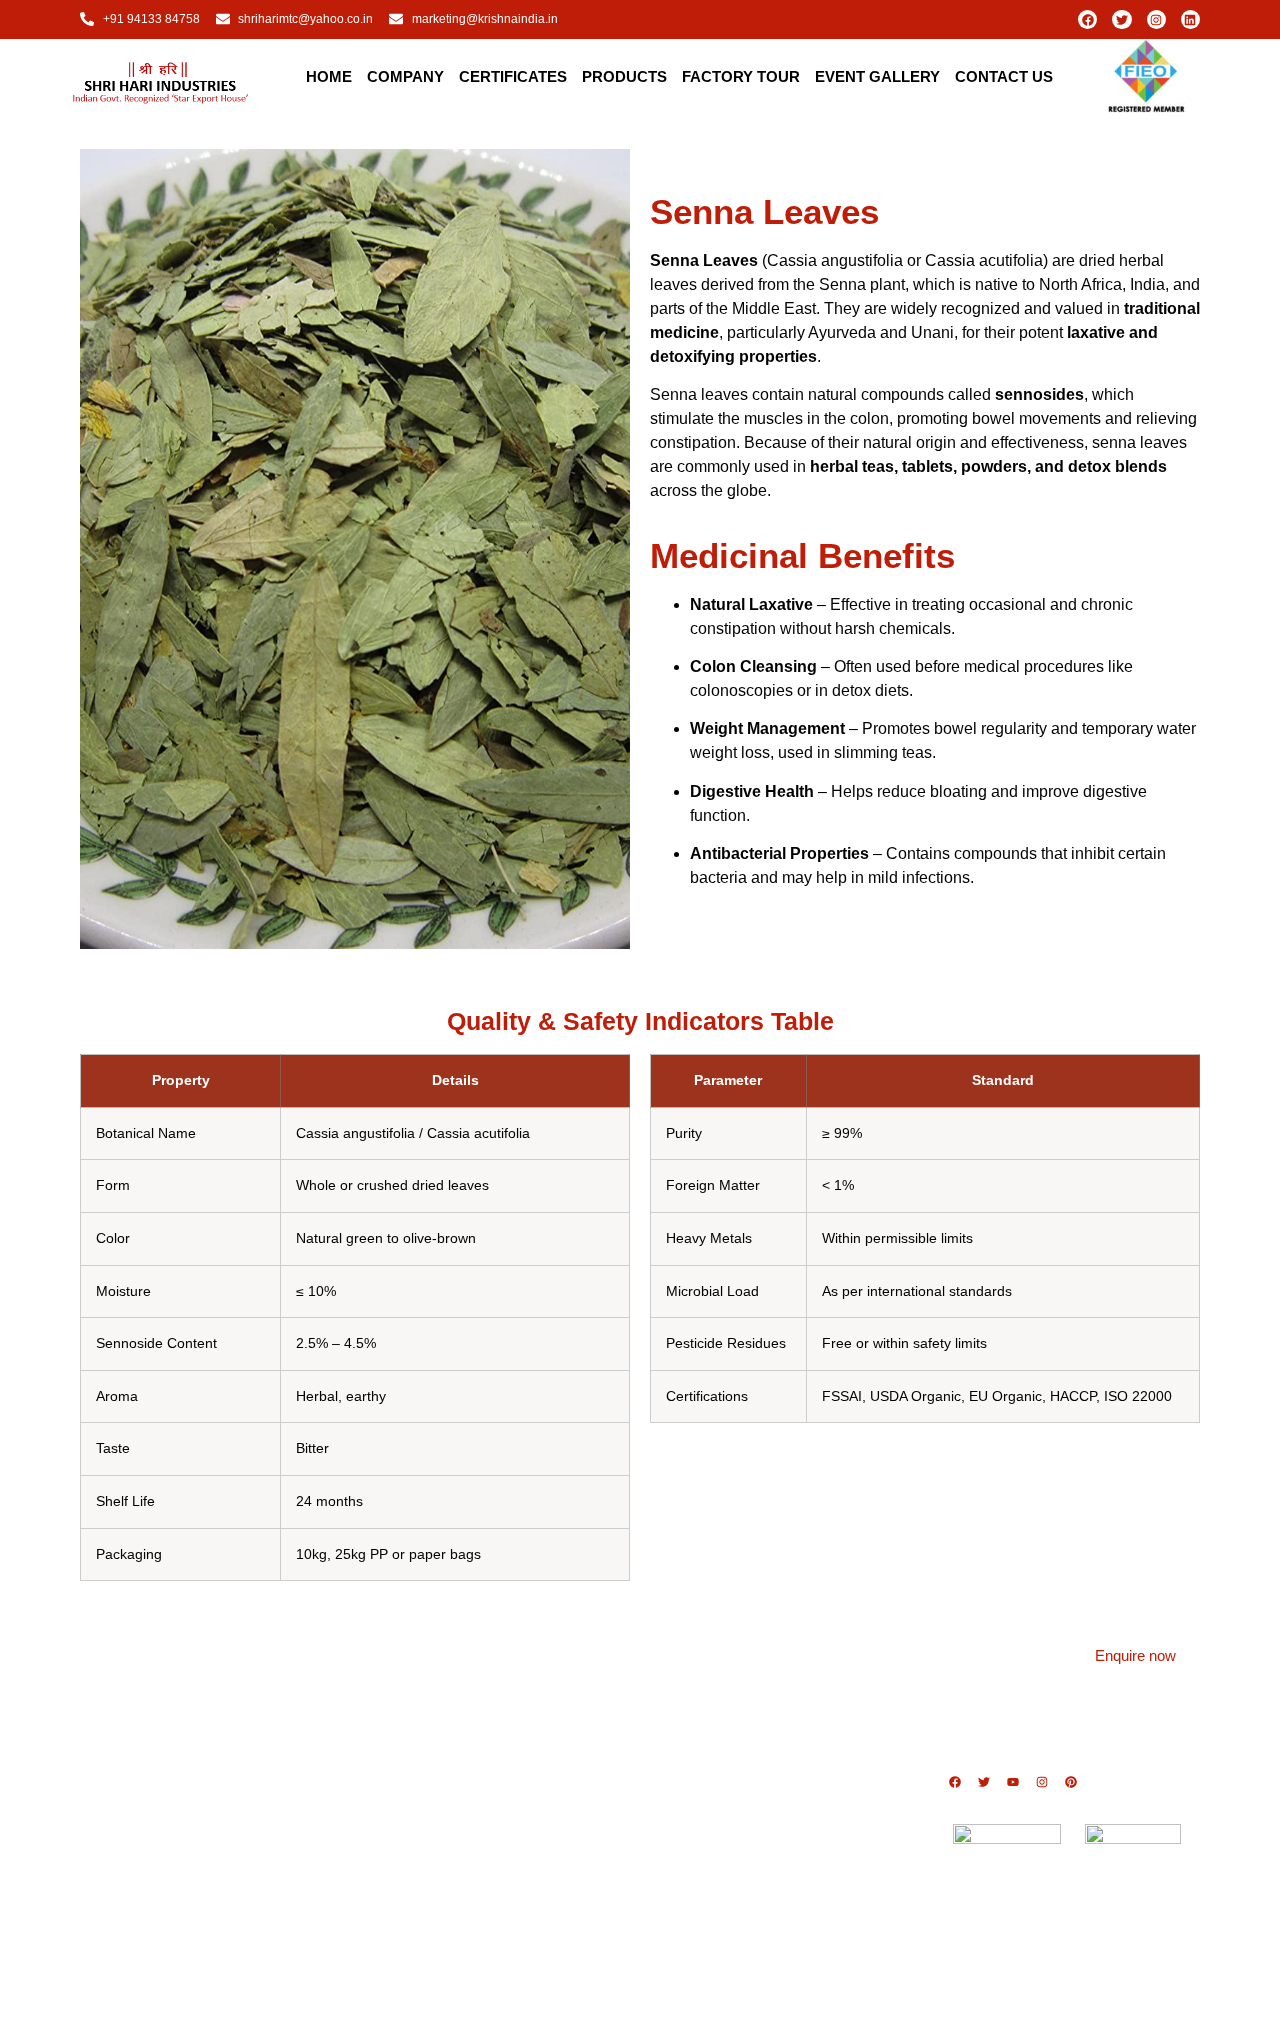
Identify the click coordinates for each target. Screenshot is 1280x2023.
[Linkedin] (1190, 19)
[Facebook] (1087, 19)
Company (405, 76)
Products (624, 76)
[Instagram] (1156, 19)
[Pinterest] (1071, 1782)
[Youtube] (1013, 1782)
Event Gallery (877, 76)
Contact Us (1004, 76)
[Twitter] (1121, 19)
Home (329, 76)
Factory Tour (741, 76)
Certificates (513, 76)
